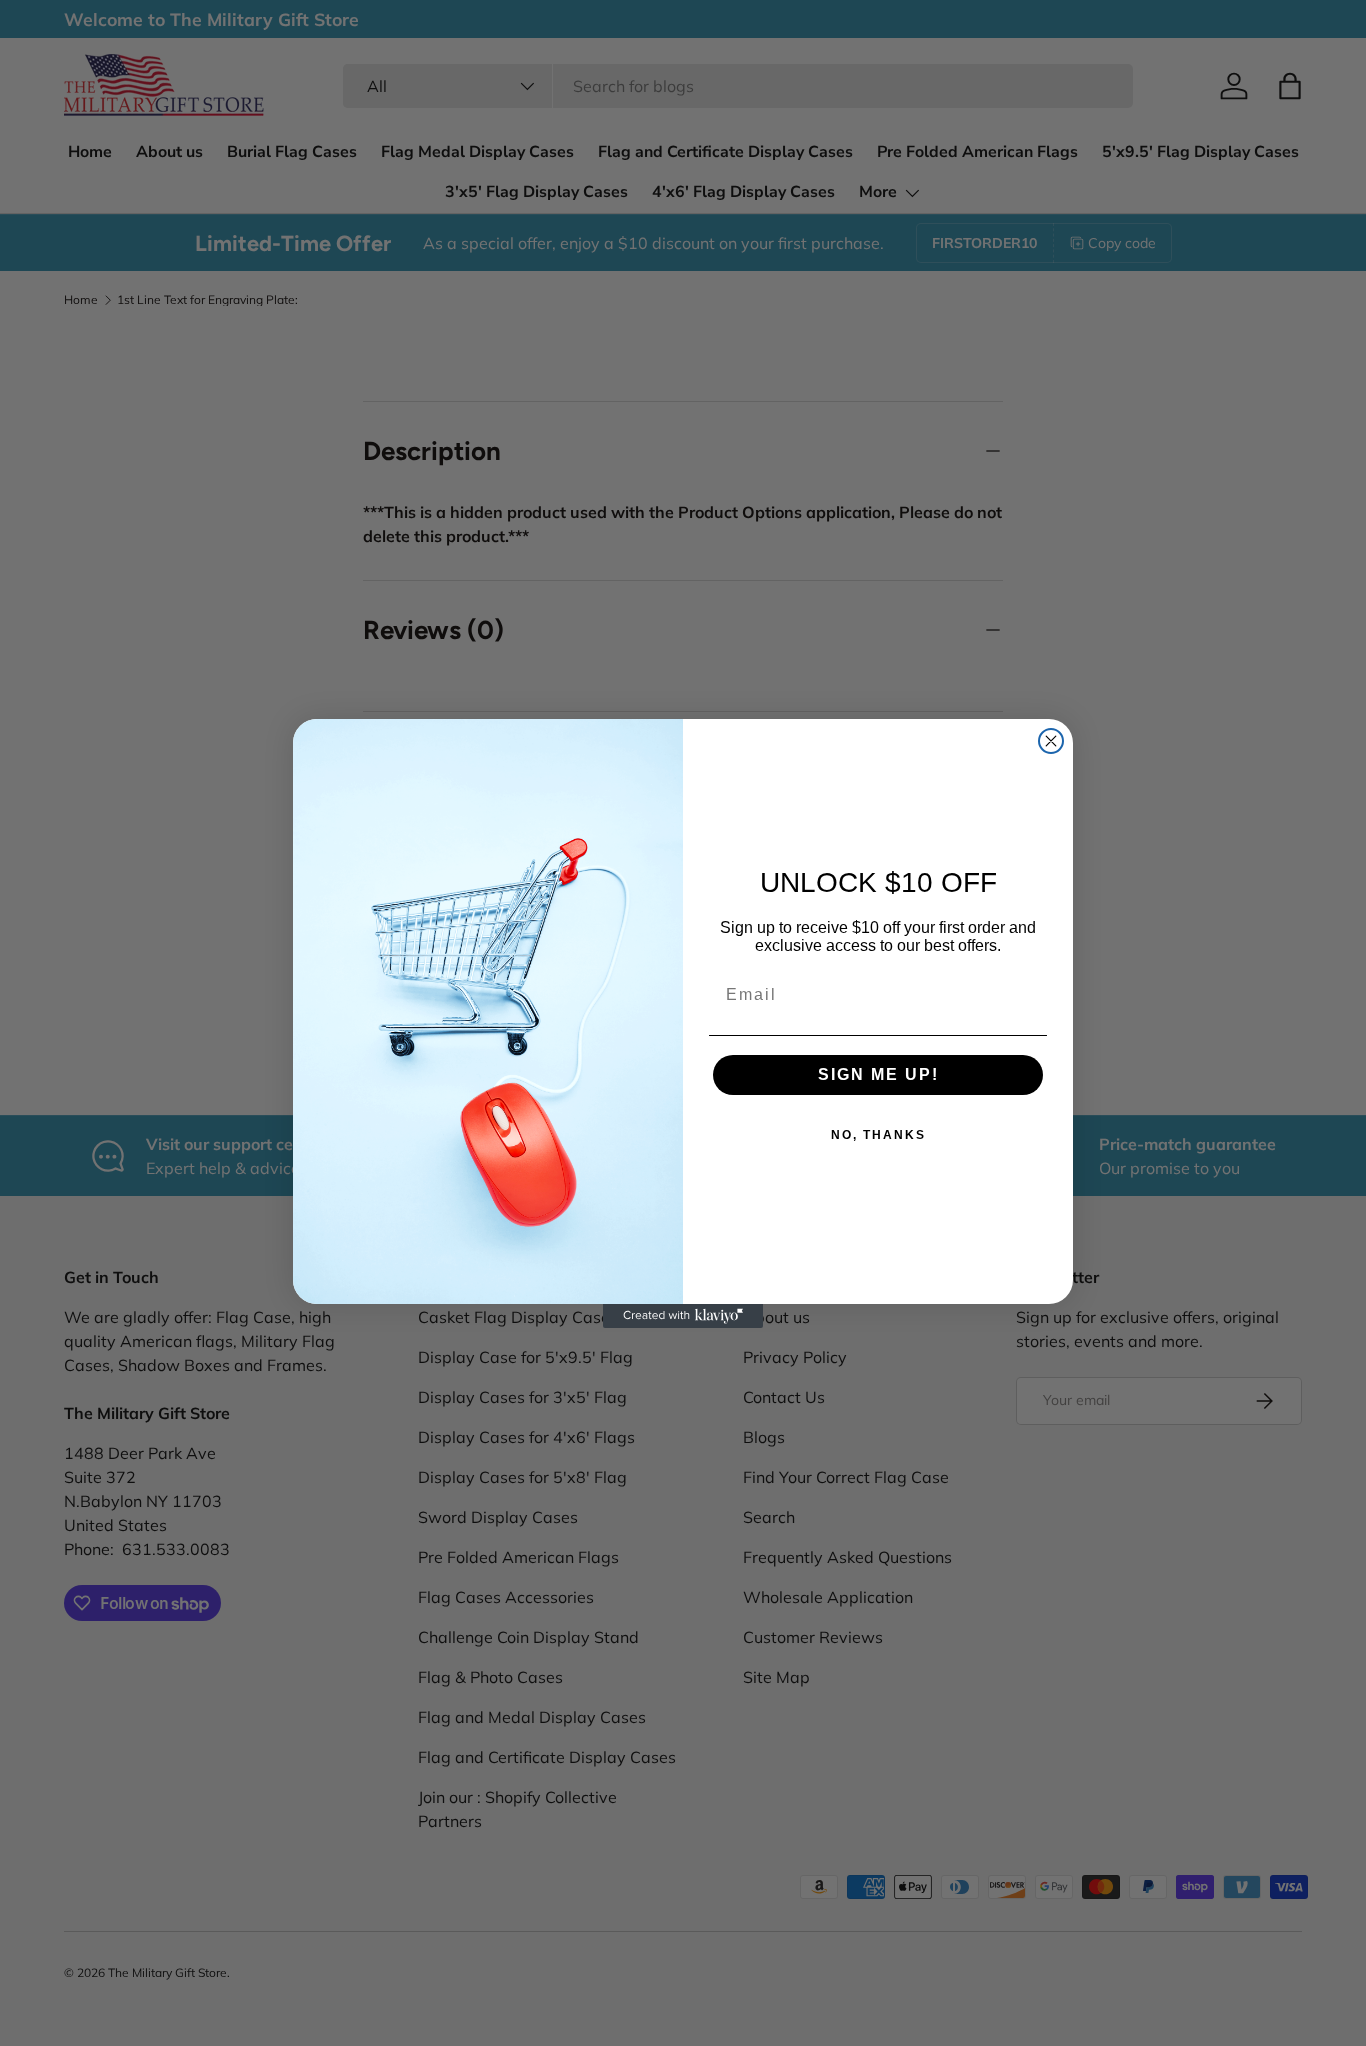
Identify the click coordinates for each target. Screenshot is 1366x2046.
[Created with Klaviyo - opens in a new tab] (683, 1316)
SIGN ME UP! (878, 1074)
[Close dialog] (1051, 741)
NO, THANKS (878, 1135)
